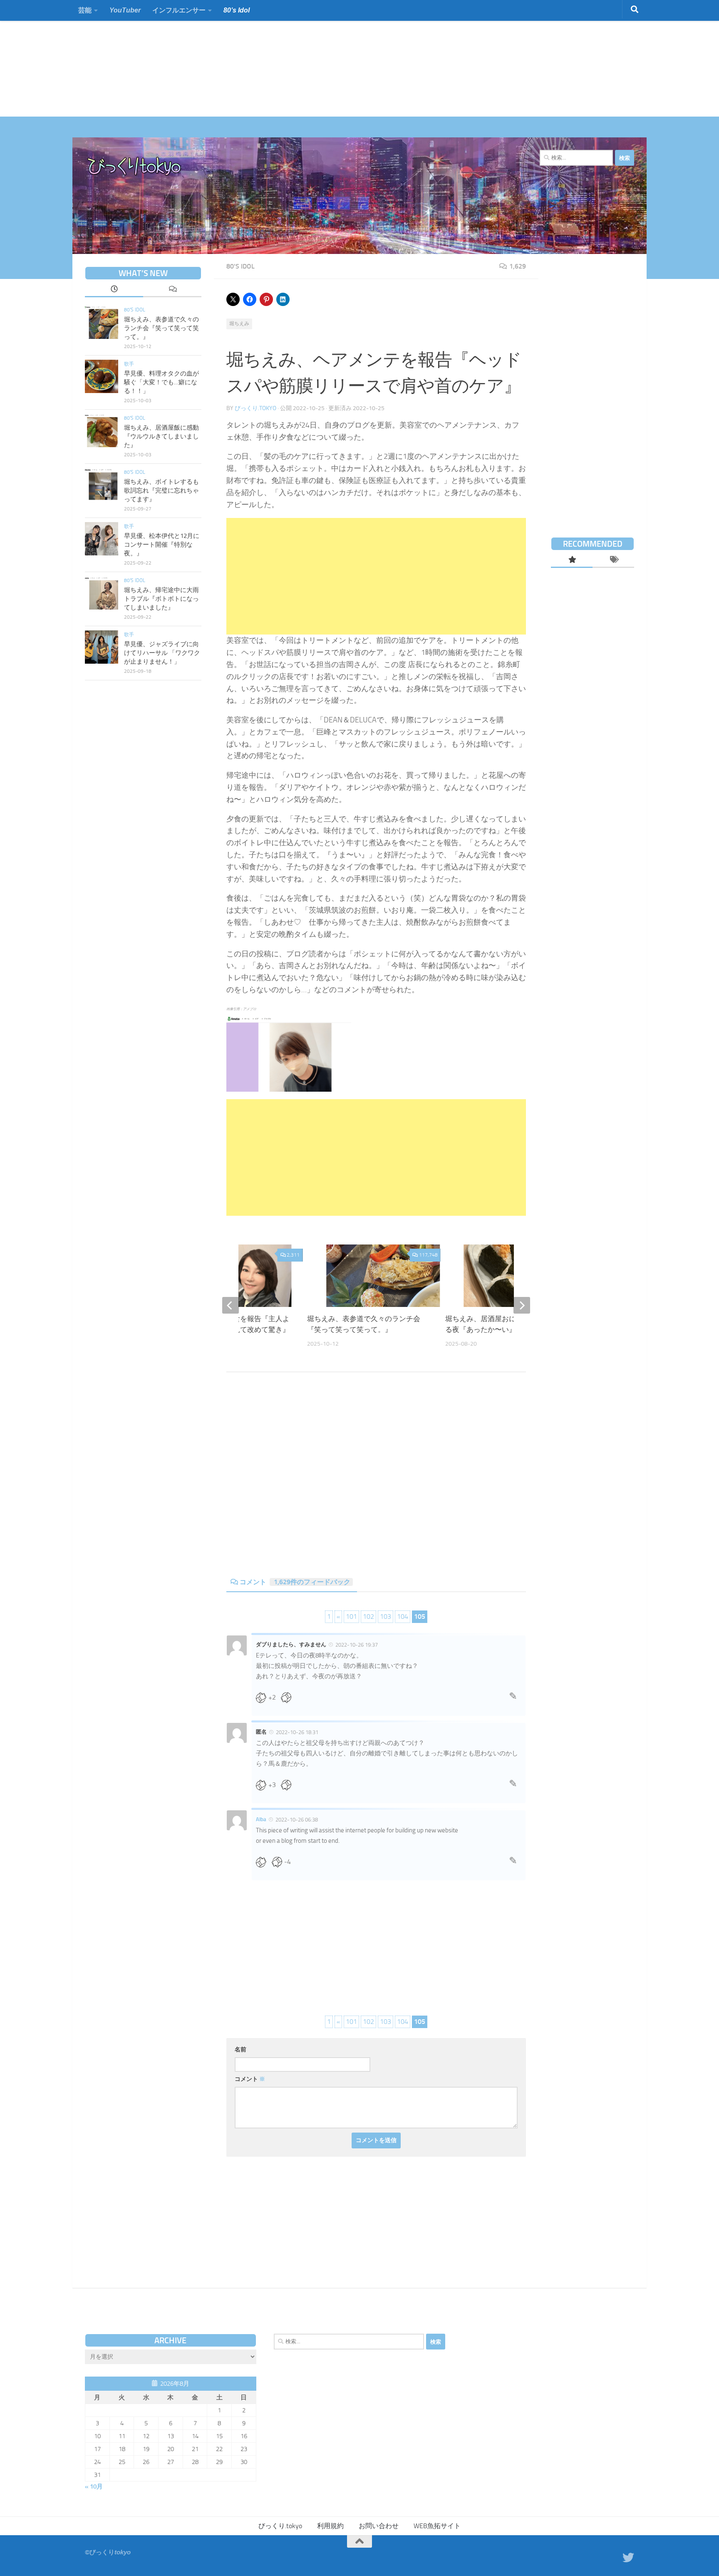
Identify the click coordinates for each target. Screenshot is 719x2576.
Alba (261, 1819)
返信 (513, 1698)
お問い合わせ (379, 2526)
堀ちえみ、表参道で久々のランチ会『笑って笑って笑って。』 (161, 328)
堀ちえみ (239, 324)
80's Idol (240, 266)
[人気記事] (572, 560)
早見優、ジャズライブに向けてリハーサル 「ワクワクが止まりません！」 (162, 653)
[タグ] (613, 560)
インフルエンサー (179, 10)
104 (403, 1617)
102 (368, 1617)
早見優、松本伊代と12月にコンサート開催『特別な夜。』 (162, 545)
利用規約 (330, 2526)
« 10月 (94, 2486)
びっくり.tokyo (255, 408)
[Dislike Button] (289, 1697)
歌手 (129, 364)
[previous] (231, 1305)
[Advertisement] (250, 58)
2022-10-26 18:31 (297, 1732)
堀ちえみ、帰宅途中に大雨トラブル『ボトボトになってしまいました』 (161, 599)
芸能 (85, 10)
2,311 (293, 1255)
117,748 (428, 1255)
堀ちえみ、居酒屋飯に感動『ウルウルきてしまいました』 (161, 436)
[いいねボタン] (264, 1697)
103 (386, 1617)
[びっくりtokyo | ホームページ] (135, 167)
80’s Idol (237, 10)
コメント (295, 1582)
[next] (522, 1305)
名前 (240, 2050)
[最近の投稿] (114, 290)
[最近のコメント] (172, 290)
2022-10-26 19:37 (357, 1645)
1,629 (518, 266)
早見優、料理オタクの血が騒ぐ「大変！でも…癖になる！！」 (161, 382)
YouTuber (125, 10)
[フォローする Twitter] (628, 2558)
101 (351, 1617)
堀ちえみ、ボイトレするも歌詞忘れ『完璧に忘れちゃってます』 (161, 490)
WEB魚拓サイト (437, 2526)
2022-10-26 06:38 (297, 1820)
